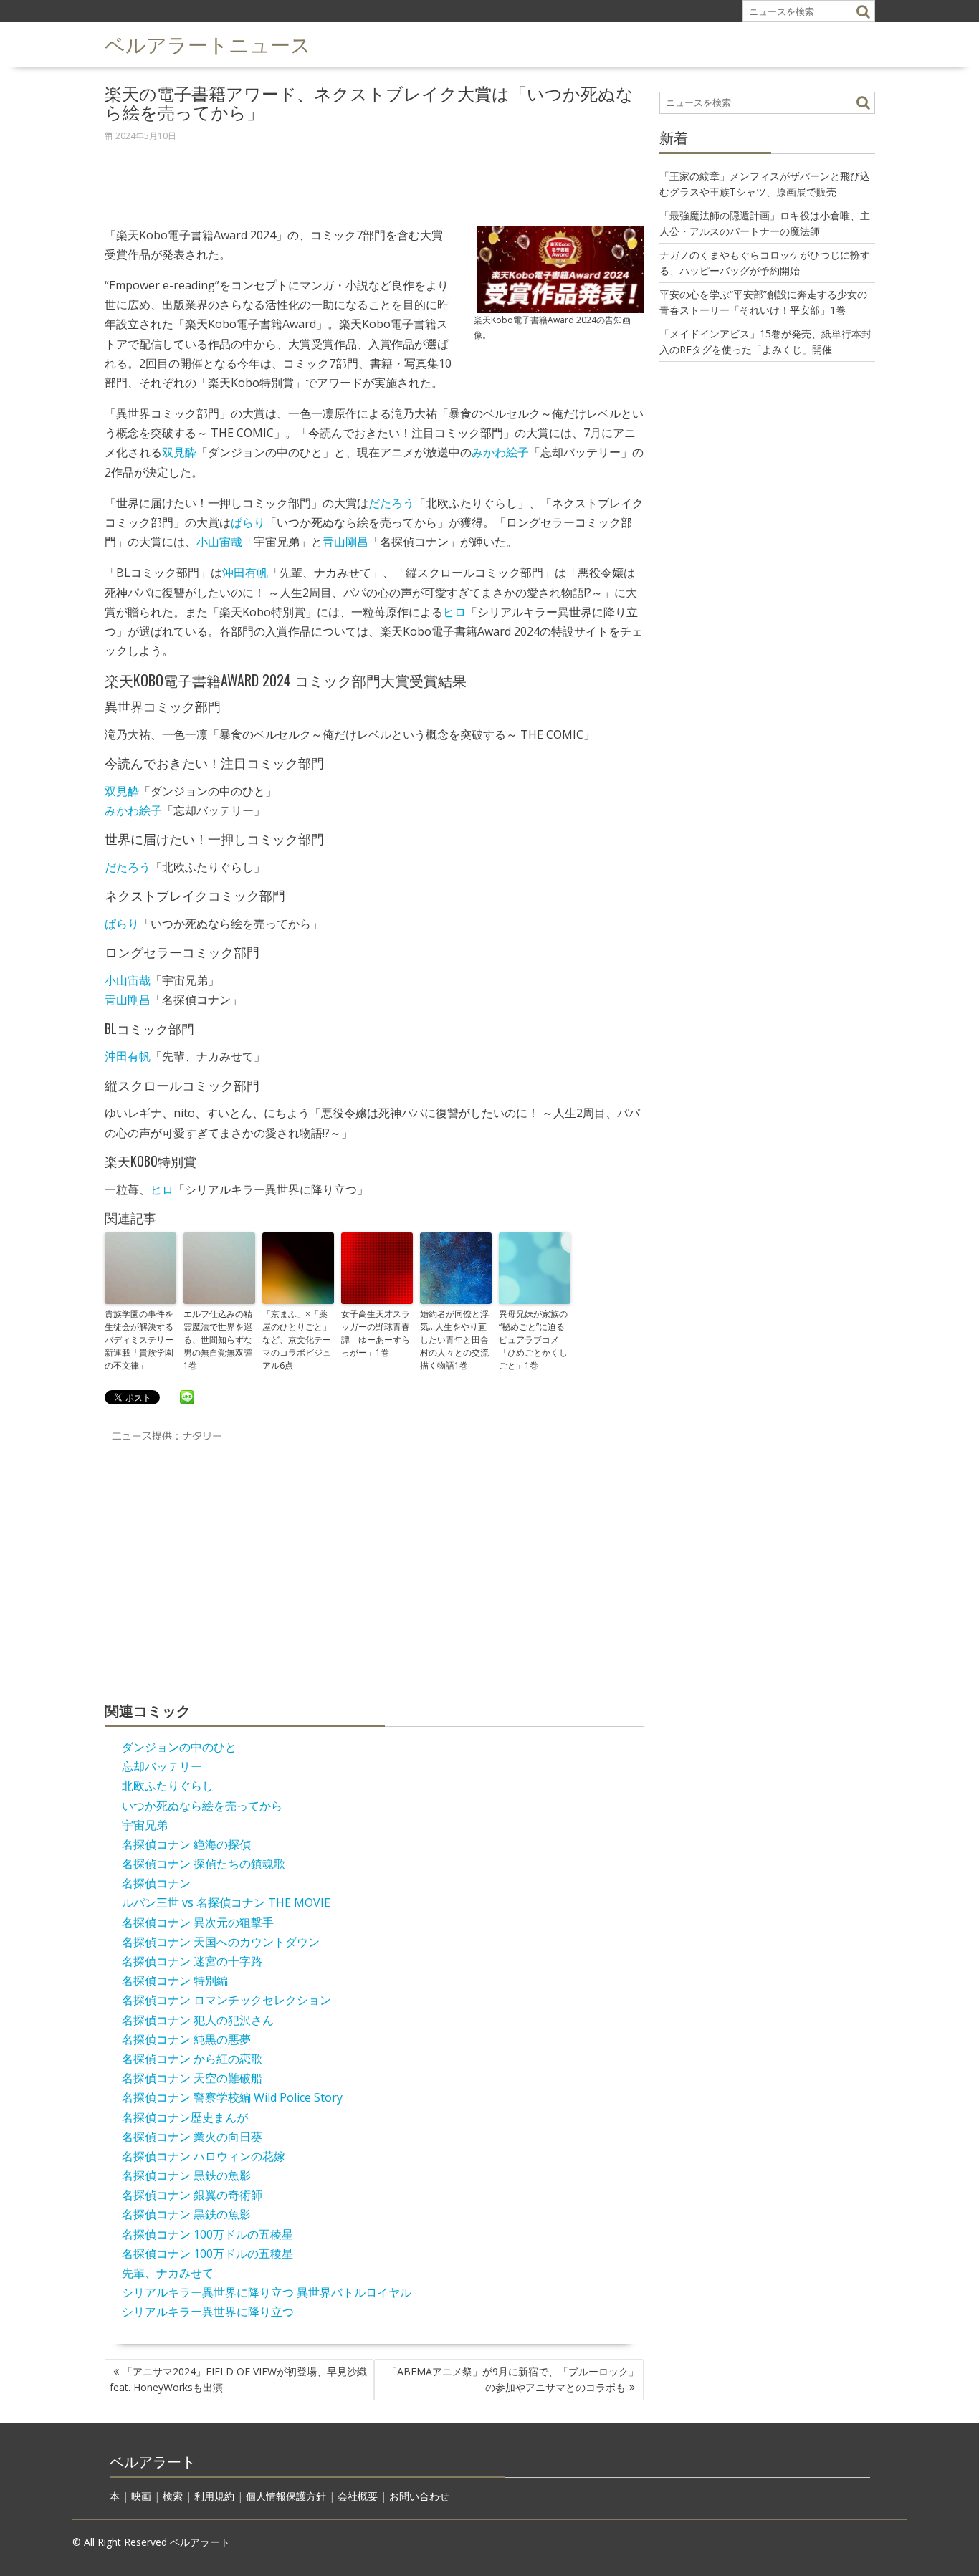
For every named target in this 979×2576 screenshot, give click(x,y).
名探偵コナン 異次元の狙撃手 (198, 1923)
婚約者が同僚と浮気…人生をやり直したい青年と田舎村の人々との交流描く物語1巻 (454, 1340)
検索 (173, 2496)
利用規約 (214, 2496)
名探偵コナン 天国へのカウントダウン (221, 1942)
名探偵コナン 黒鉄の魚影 (186, 2175)
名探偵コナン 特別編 (175, 1981)
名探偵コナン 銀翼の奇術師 (192, 2195)
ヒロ (454, 612)
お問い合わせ (419, 2496)
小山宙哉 (219, 542)
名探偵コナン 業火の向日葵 (192, 2137)
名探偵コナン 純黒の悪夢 (186, 2039)
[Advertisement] (374, 176)
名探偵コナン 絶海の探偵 (186, 1844)
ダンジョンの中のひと (179, 1747)
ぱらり (248, 522)
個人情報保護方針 (286, 2496)
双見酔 (179, 452)
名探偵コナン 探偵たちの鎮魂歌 (204, 1864)
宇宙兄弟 (145, 1825)
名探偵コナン (156, 1883)
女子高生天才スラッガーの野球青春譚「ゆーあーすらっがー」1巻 (376, 1333)
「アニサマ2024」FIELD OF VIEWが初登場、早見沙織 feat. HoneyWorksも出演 (238, 2379)
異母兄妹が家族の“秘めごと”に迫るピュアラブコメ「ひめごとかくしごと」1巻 (533, 1340)
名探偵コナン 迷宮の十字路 (192, 1961)
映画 (141, 2496)
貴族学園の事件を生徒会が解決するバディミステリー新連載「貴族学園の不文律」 (139, 1340)
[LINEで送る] (187, 1397)
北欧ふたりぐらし (168, 1786)
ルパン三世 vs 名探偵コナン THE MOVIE (226, 1902)
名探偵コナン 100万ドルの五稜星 (207, 2234)
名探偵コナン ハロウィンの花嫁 (204, 2156)
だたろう (391, 503)
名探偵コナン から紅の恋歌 (192, 2059)
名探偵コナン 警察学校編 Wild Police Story (232, 2097)
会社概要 (358, 2496)
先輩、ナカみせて (168, 2273)
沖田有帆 (245, 573)
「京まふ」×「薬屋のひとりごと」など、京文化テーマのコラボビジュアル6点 (297, 1340)
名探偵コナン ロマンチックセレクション (226, 2000)
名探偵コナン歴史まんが (185, 2117)
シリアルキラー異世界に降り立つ (208, 2312)
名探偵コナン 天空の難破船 (192, 2078)
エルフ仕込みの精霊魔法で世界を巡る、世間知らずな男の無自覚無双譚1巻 (218, 1340)
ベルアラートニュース (208, 43)
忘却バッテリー (162, 1766)
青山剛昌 (345, 542)
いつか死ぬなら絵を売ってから (202, 1806)
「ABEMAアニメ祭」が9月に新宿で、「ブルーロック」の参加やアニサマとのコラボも (513, 2379)
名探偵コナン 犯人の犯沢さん (198, 2020)
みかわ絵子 (500, 452)
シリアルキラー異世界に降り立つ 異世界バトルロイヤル (267, 2292)
